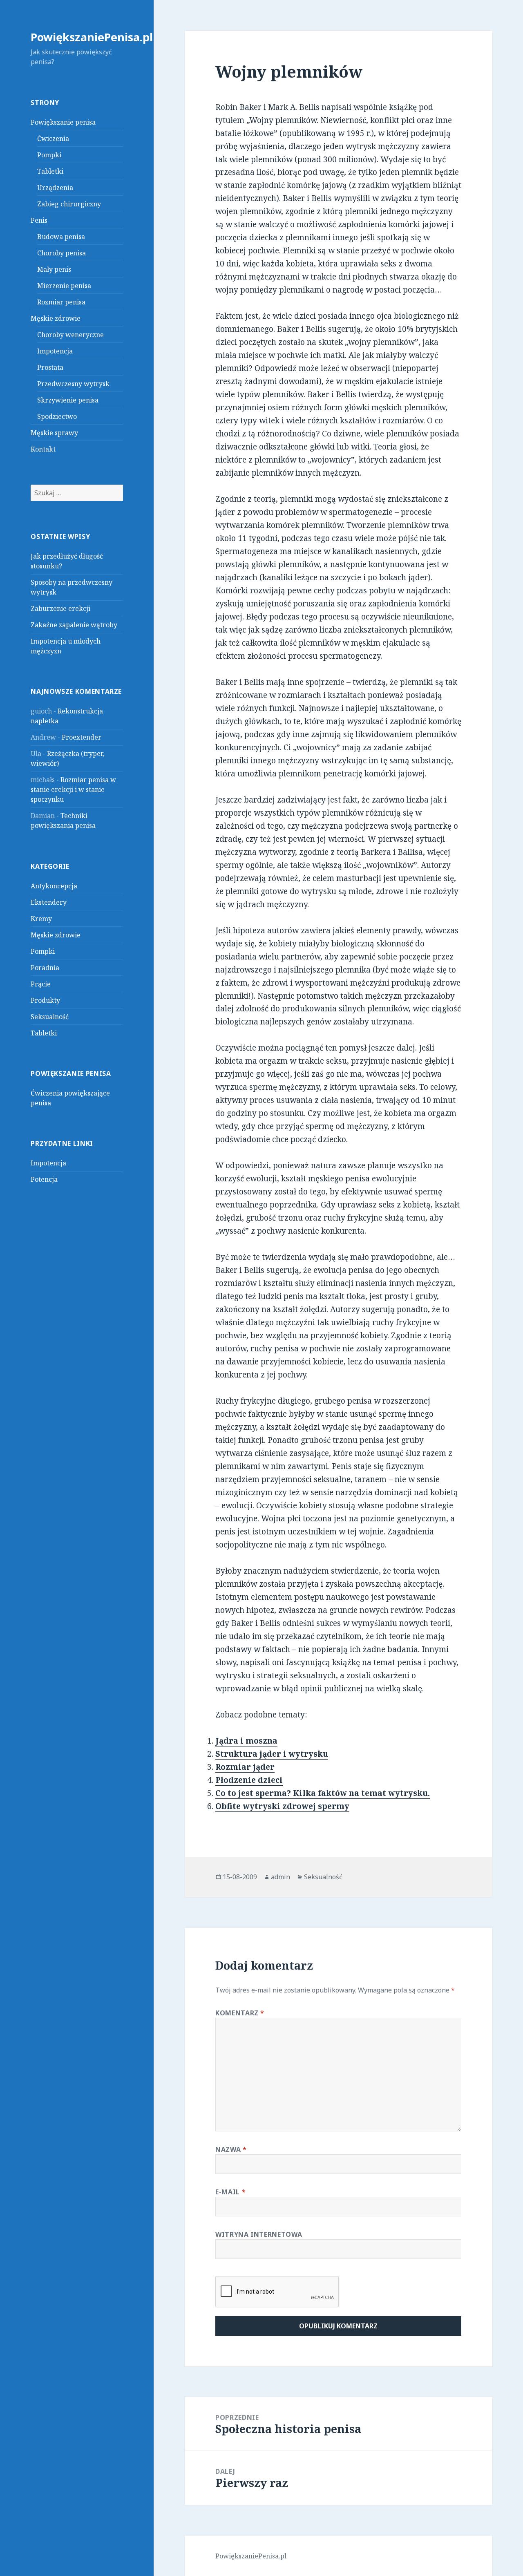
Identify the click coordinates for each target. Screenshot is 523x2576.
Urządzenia (55, 188)
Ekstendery (49, 902)
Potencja (44, 1179)
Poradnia (45, 968)
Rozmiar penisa (61, 302)
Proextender (82, 737)
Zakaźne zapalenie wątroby (74, 625)
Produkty (45, 1000)
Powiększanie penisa (63, 122)
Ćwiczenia (53, 139)
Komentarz (240, 2013)
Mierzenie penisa (64, 286)
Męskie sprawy (54, 433)
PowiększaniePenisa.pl (92, 37)
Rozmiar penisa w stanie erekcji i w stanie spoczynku (73, 789)
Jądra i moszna (246, 1741)
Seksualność (50, 1017)
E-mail (230, 2192)
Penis (39, 220)
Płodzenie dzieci (249, 1780)
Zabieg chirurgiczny (69, 204)
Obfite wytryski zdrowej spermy (282, 1806)
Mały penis (54, 269)
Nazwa (231, 2149)
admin (280, 1877)
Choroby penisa (61, 253)
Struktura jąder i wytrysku (272, 1754)
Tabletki (50, 171)
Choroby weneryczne (70, 335)
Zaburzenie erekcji (60, 608)
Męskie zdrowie (56, 318)
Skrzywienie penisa (68, 400)
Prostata (50, 367)
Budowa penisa (61, 237)
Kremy (41, 919)
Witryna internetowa (259, 2234)
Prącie (41, 984)
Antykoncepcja (54, 886)
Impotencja (55, 351)
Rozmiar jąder (245, 1767)
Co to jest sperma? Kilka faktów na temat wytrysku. (323, 1793)
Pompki (49, 155)
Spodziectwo (57, 416)
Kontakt (43, 449)
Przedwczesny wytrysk (73, 384)
